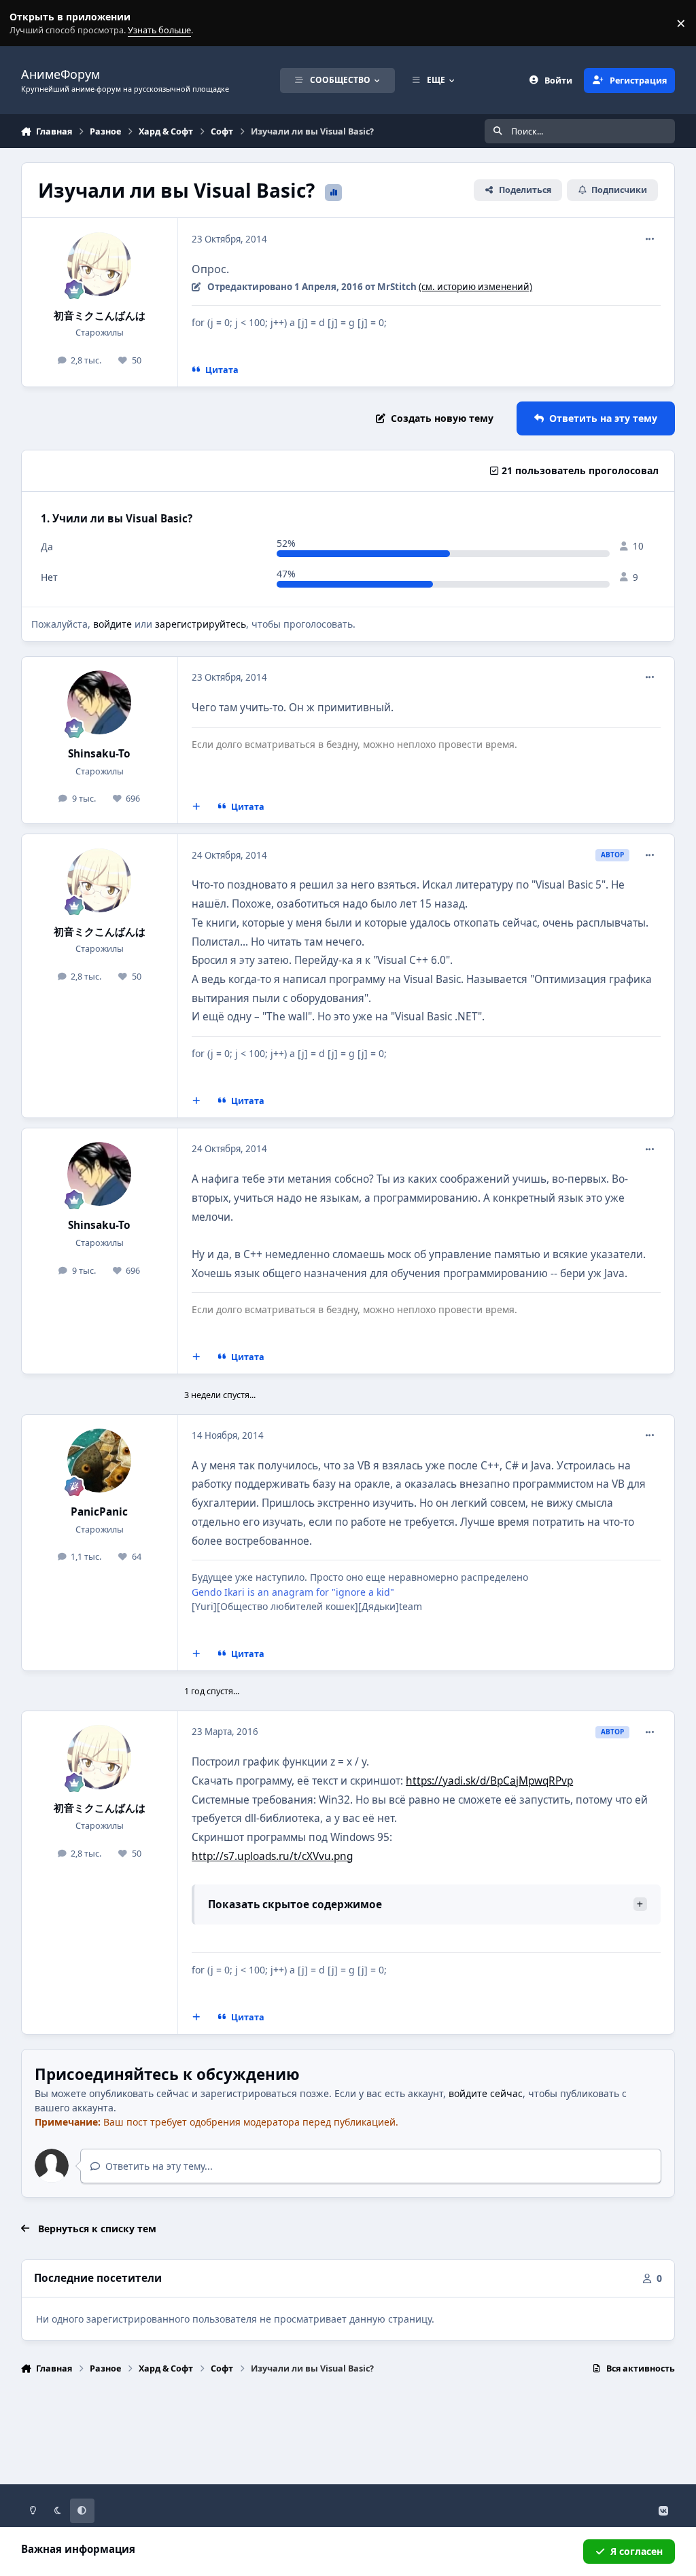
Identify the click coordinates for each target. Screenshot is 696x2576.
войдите (112, 624)
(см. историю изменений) (475, 287)
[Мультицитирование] (196, 807)
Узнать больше (36, 23)
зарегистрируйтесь (201, 624)
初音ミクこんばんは (100, 316)
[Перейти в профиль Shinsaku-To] (99, 702)
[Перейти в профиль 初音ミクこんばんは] (99, 264)
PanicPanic (99, 1512)
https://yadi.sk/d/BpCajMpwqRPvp (489, 1781)
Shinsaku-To (99, 754)
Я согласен (637, 2551)
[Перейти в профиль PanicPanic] (99, 1461)
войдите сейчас (486, 2093)
